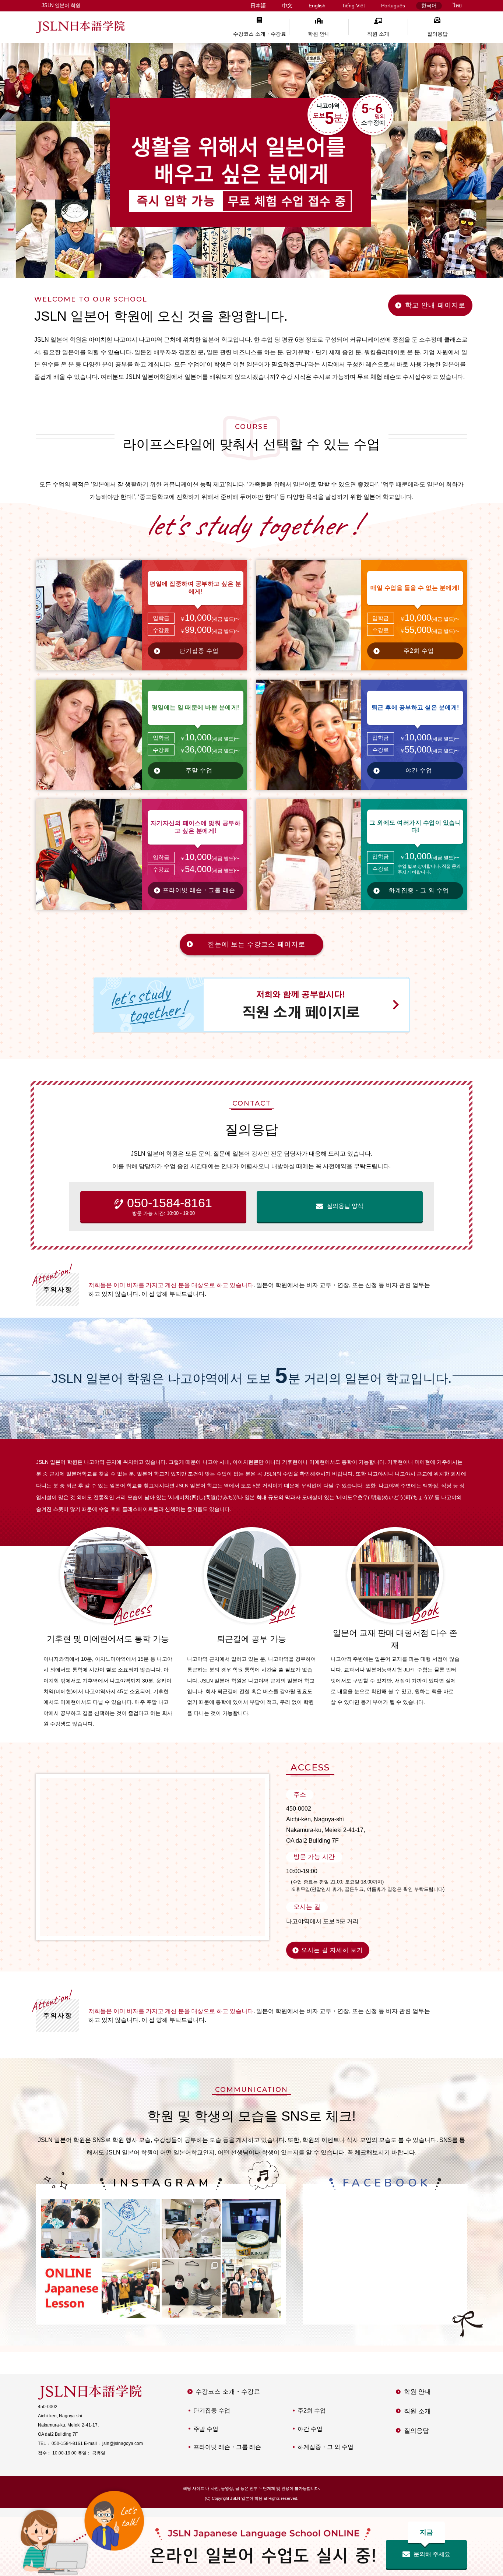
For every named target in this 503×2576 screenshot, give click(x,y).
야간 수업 (419, 770)
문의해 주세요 (432, 2549)
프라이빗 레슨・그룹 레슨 (199, 890)
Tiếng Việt (353, 6)
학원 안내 (319, 34)
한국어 (429, 6)
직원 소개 (378, 34)
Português (393, 6)
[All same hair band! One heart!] (71, 2228)
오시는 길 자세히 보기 (332, 1950)
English (317, 6)
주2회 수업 (419, 651)
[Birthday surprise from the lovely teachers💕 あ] (251, 2289)
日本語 (258, 6)
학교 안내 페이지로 (435, 305)
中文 (287, 6)
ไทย (457, 6)
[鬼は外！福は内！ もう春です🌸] (191, 2289)
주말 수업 (199, 770)
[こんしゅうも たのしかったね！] (131, 2289)
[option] (251, 160)
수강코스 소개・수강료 (260, 34)
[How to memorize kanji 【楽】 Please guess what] (131, 2228)
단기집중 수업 (199, 651)
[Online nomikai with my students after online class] (251, 2228)
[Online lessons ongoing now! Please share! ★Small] (71, 2289)
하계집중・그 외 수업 (419, 890)
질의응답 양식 (345, 1206)
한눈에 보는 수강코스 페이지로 (256, 944)
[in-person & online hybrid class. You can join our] (191, 2228)
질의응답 (437, 34)
